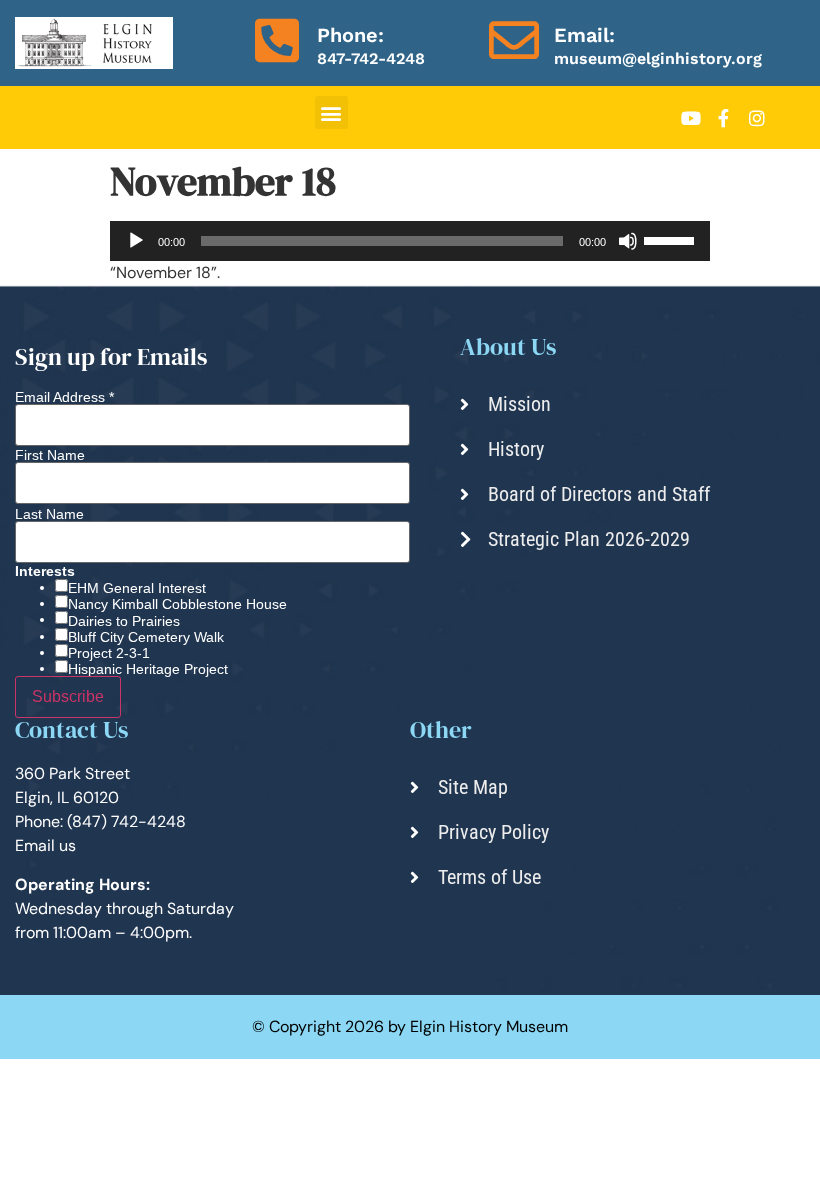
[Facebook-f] (724, 118)
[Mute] (628, 241)
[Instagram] (757, 118)
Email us (45, 845)
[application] (410, 241)
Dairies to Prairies (124, 621)
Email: (584, 35)
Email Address (64, 397)
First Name (50, 455)
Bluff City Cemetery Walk (146, 637)
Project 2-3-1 (109, 653)
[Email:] (514, 40)
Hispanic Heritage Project (148, 669)
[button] (331, 112)
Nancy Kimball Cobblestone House (177, 604)
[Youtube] (691, 118)
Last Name (49, 514)
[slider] (672, 239)
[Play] (136, 241)
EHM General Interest (137, 588)
